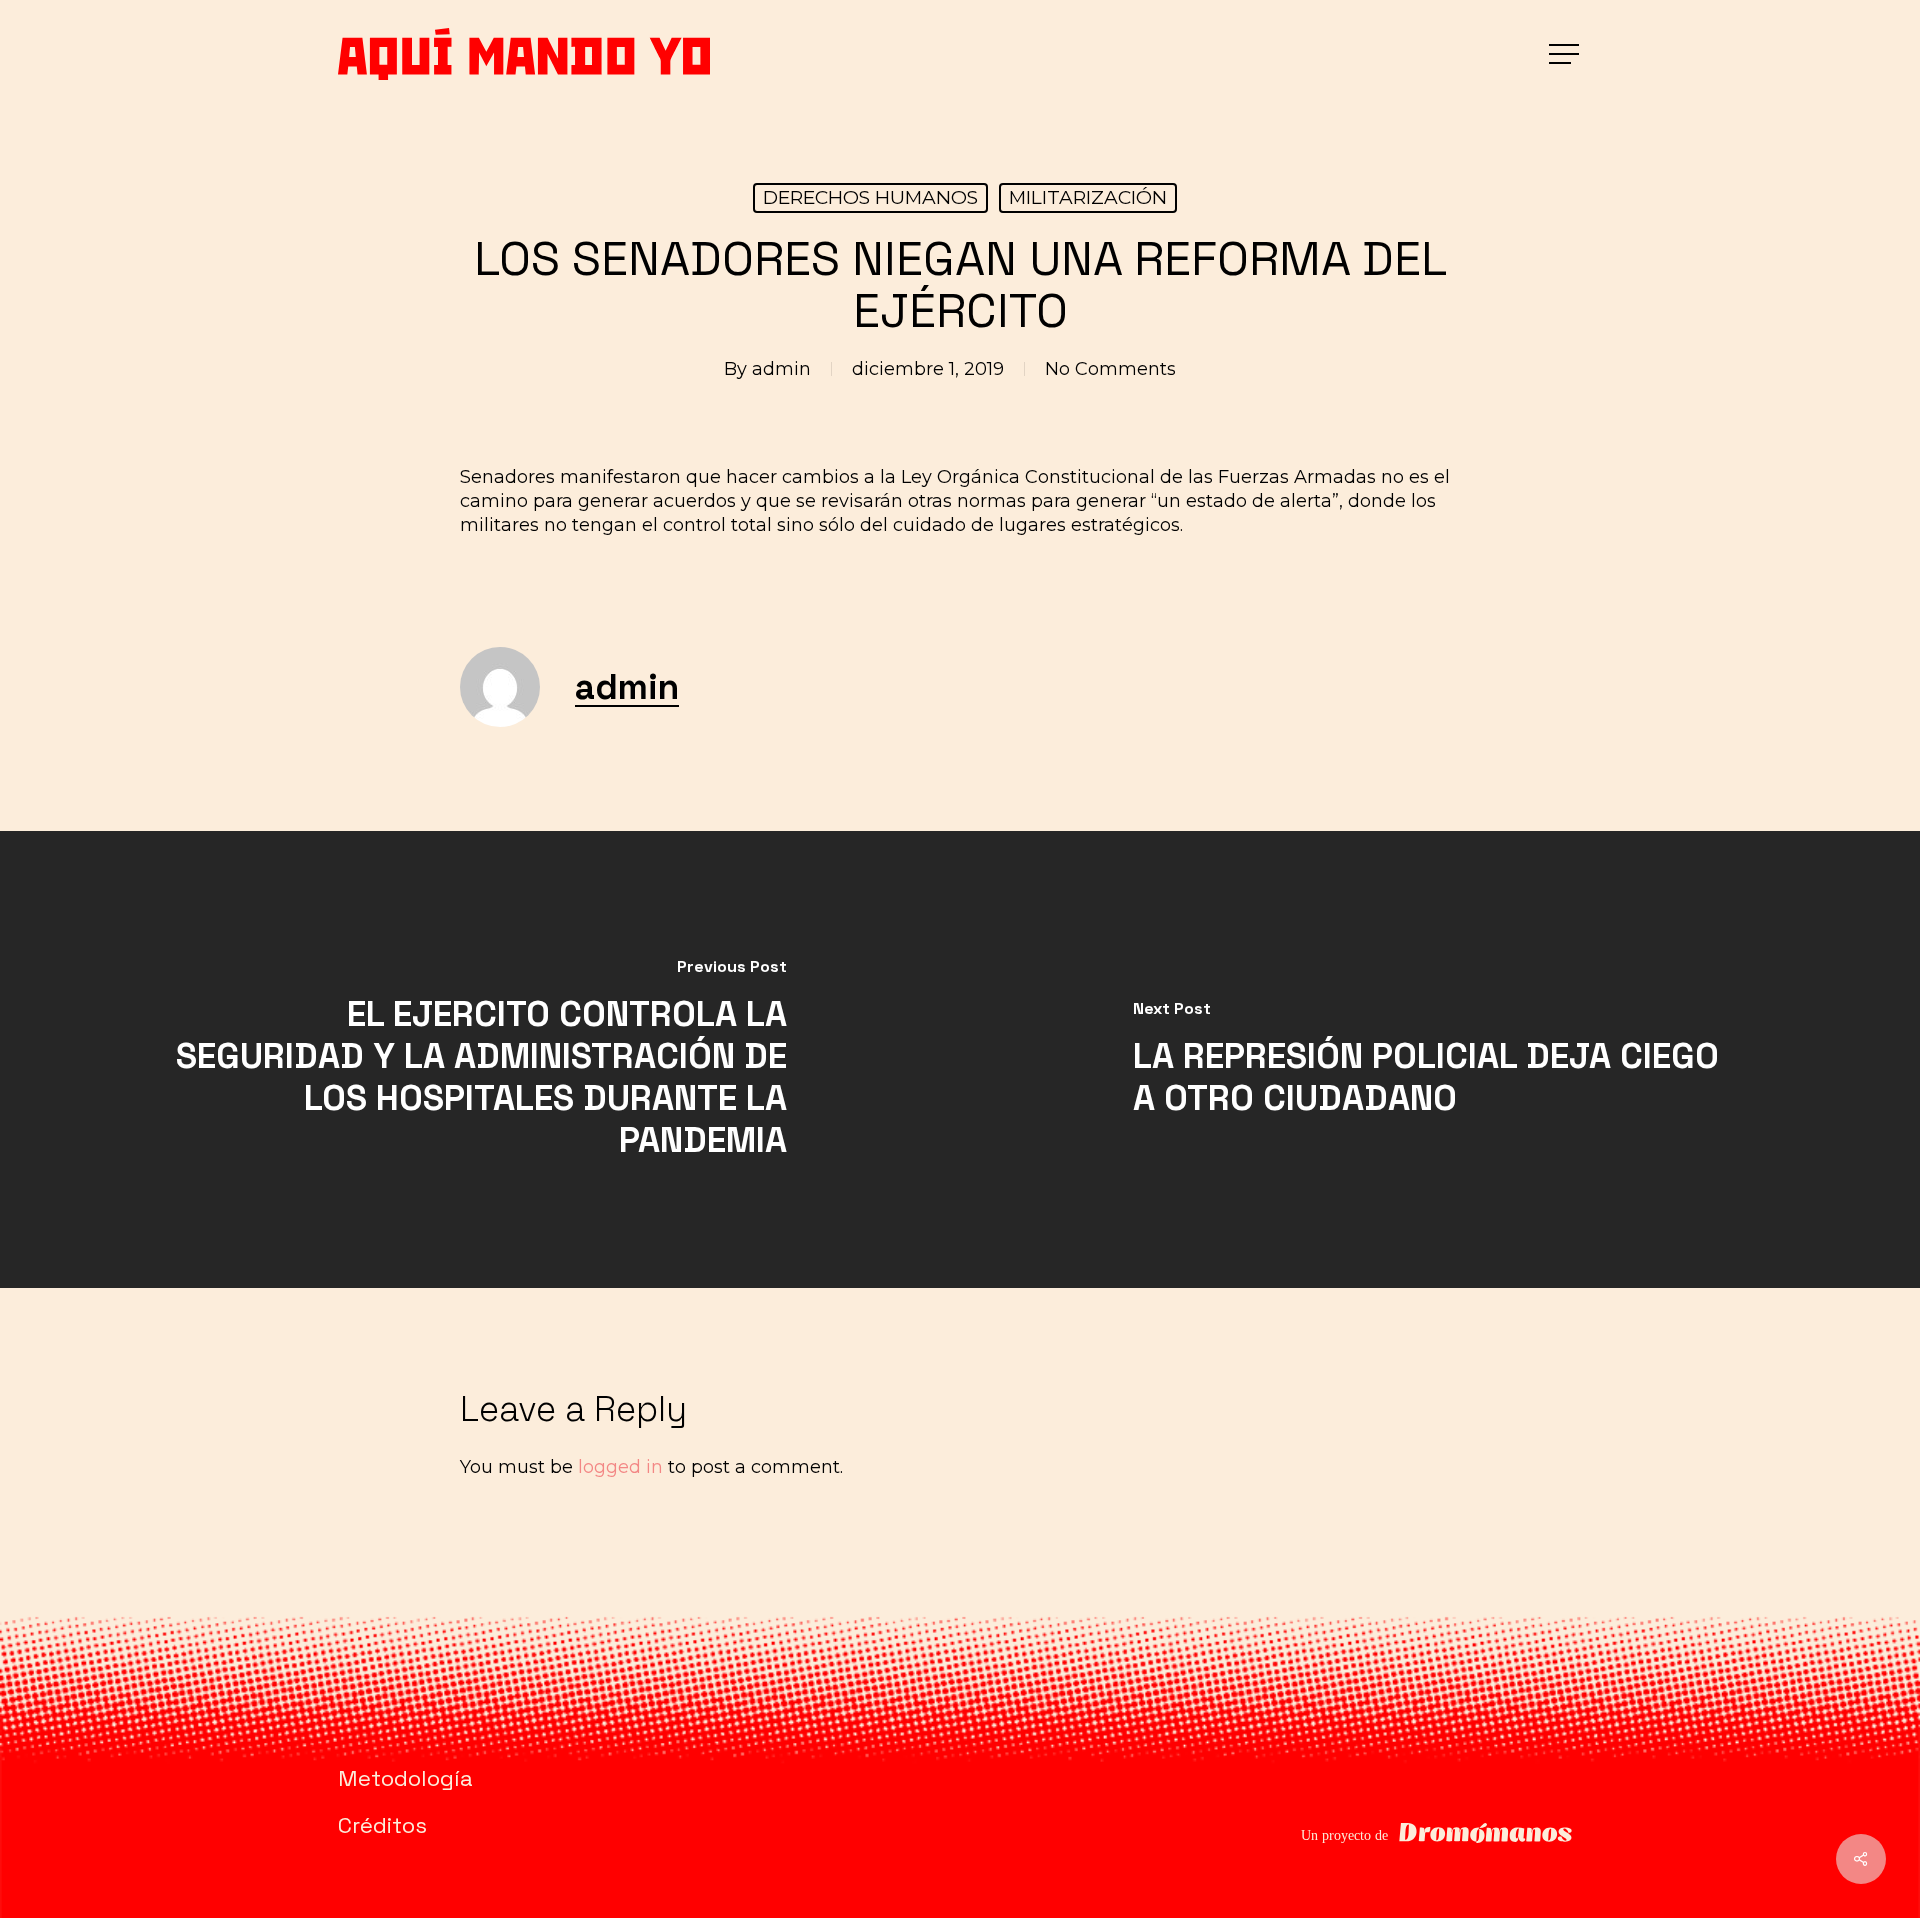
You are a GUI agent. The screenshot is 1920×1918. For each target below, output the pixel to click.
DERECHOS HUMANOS (870, 197)
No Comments (1110, 369)
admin (781, 369)
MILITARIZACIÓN (1088, 197)
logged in (620, 1467)
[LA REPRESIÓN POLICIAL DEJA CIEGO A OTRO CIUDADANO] (1440, 1059)
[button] (1566, 54)
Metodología (405, 1778)
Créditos (382, 1825)
